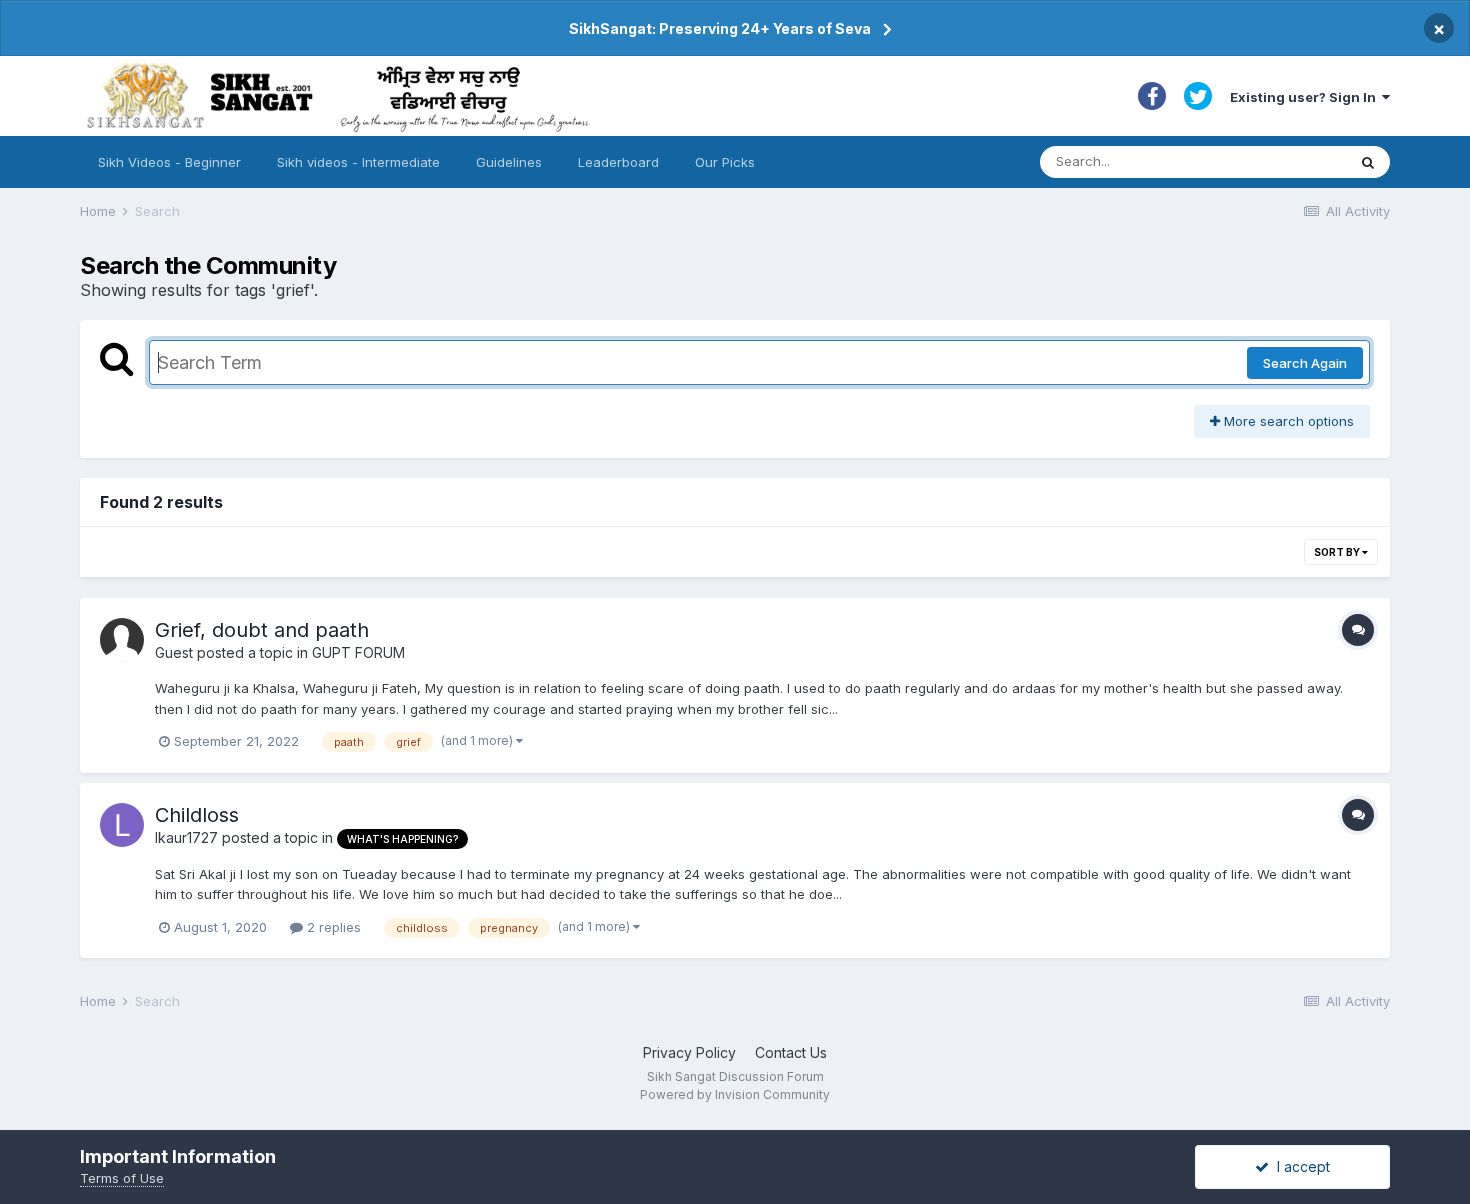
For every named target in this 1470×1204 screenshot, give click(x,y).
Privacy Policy (689, 1052)
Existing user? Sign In (1306, 97)
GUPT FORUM (358, 652)
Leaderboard (618, 162)
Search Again (1305, 363)
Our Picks (725, 162)
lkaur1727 (186, 837)
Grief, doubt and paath (262, 630)
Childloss (197, 815)
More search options (1287, 421)
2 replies (332, 927)
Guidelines (509, 162)
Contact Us (791, 1052)
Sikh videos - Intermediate (358, 162)
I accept (1299, 1166)
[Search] (1368, 162)
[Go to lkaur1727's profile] (122, 825)
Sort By (1338, 552)
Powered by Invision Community (735, 1094)
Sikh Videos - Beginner (169, 162)
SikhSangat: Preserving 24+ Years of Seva (720, 28)
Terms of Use (122, 1178)
